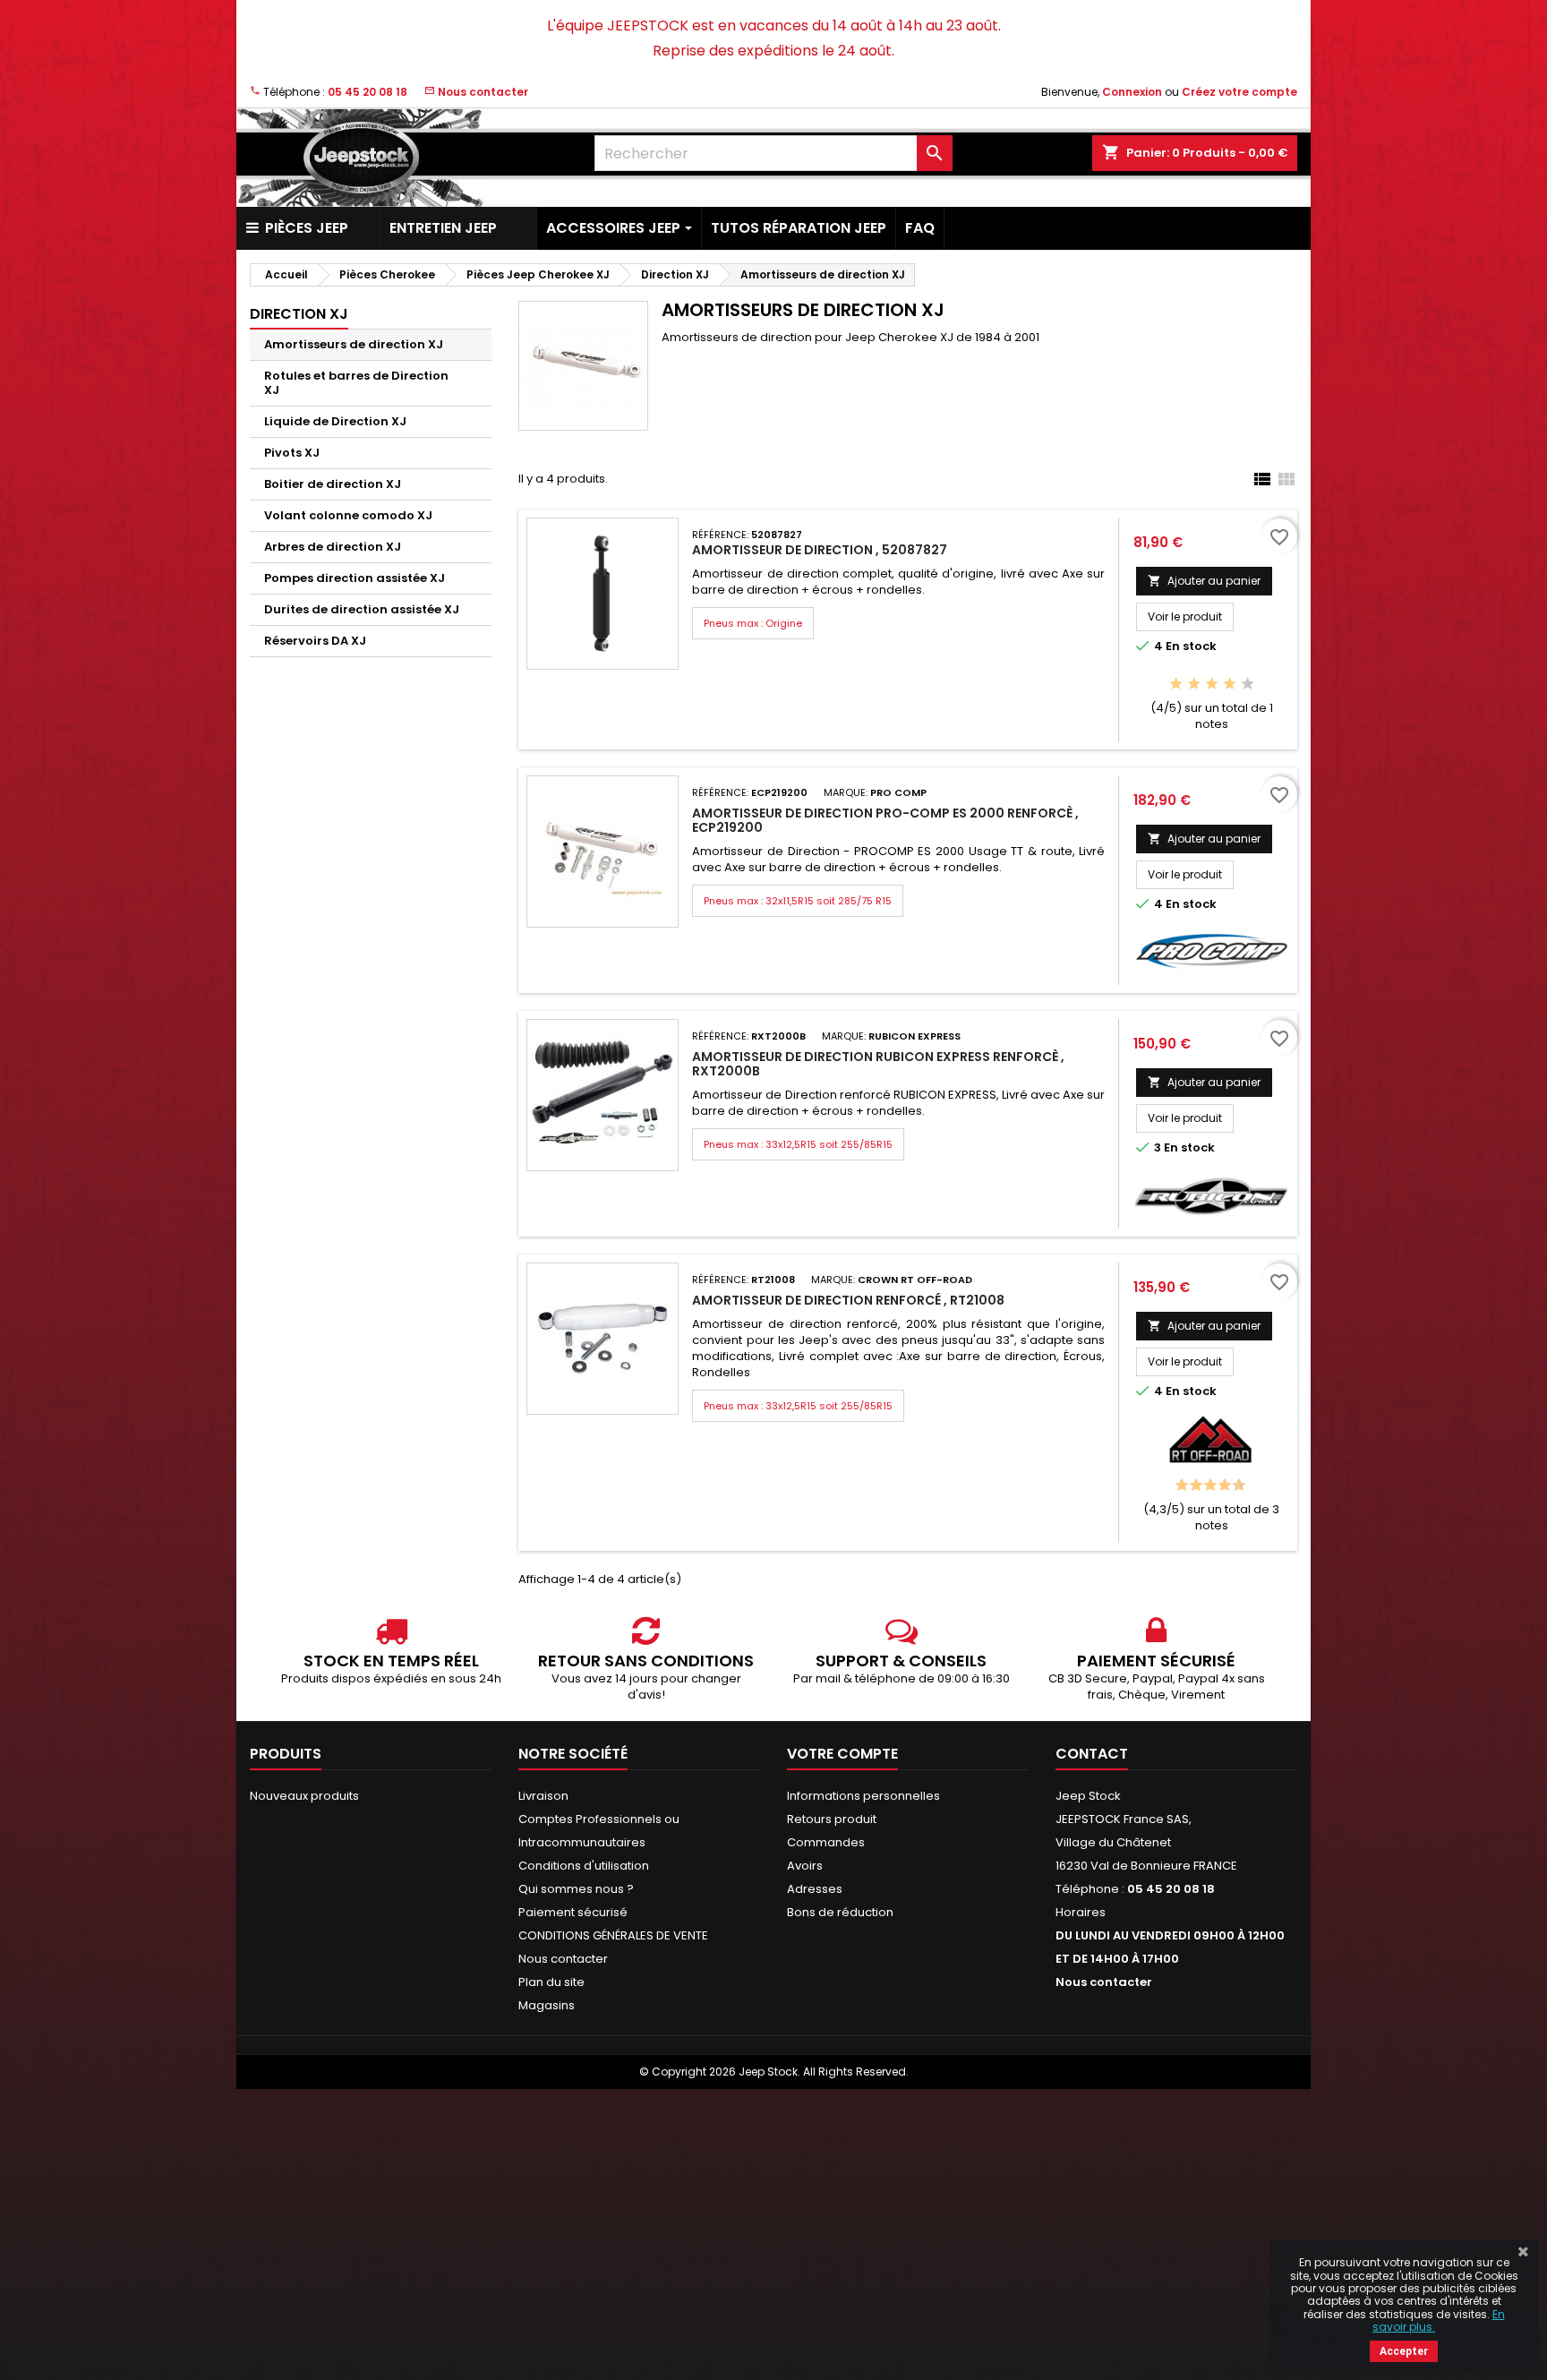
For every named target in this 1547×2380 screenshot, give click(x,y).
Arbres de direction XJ (333, 547)
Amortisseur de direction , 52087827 (820, 550)
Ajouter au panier (1204, 581)
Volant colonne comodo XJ (348, 515)
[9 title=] (1234, 1486)
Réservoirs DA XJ (315, 641)
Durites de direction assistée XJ (362, 609)
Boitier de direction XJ (333, 484)
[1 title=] (1176, 685)
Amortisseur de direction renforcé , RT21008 (848, 1300)
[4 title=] (1230, 685)
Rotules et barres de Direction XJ (356, 383)
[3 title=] (1212, 685)
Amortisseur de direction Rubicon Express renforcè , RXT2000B (878, 1064)
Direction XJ (299, 314)
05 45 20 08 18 (368, 92)
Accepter (1404, 2351)
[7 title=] (1220, 1486)
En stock (1191, 646)
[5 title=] (1248, 685)
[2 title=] (1194, 685)
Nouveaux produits (304, 1796)
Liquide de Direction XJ (335, 421)
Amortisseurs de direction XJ (354, 344)
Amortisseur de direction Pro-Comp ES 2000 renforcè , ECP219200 (885, 820)
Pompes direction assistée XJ (355, 578)
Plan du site (551, 1982)
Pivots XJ (292, 453)
